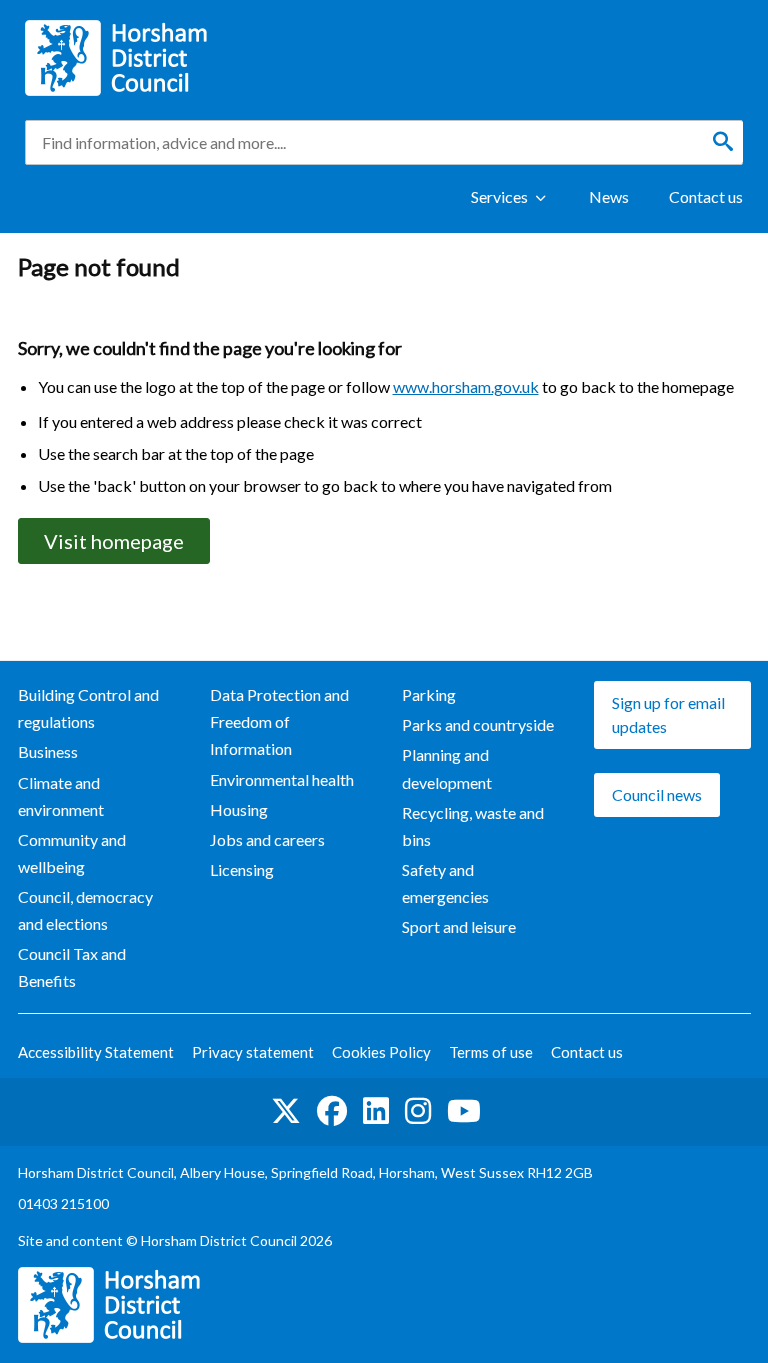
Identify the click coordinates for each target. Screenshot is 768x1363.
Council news (657, 794)
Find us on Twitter (286, 1112)
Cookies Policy (381, 1052)
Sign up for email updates (668, 714)
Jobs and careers (267, 839)
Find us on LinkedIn (376, 1112)
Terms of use (491, 1052)
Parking (429, 694)
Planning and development (447, 768)
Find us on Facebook (332, 1112)
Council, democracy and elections (85, 910)
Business (48, 751)
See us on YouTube (464, 1112)
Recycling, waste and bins (473, 826)
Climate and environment (61, 796)
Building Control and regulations (88, 708)
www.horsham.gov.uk (466, 386)
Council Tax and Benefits (72, 967)
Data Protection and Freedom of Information (279, 721)
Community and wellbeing (72, 853)
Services (499, 196)
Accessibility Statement (96, 1052)
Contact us (706, 196)
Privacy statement (253, 1052)
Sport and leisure (459, 926)
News (609, 196)
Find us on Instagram (418, 1112)
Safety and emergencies (445, 883)
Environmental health (282, 779)
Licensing (242, 869)
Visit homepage (114, 541)
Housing (239, 809)
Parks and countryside (478, 724)
